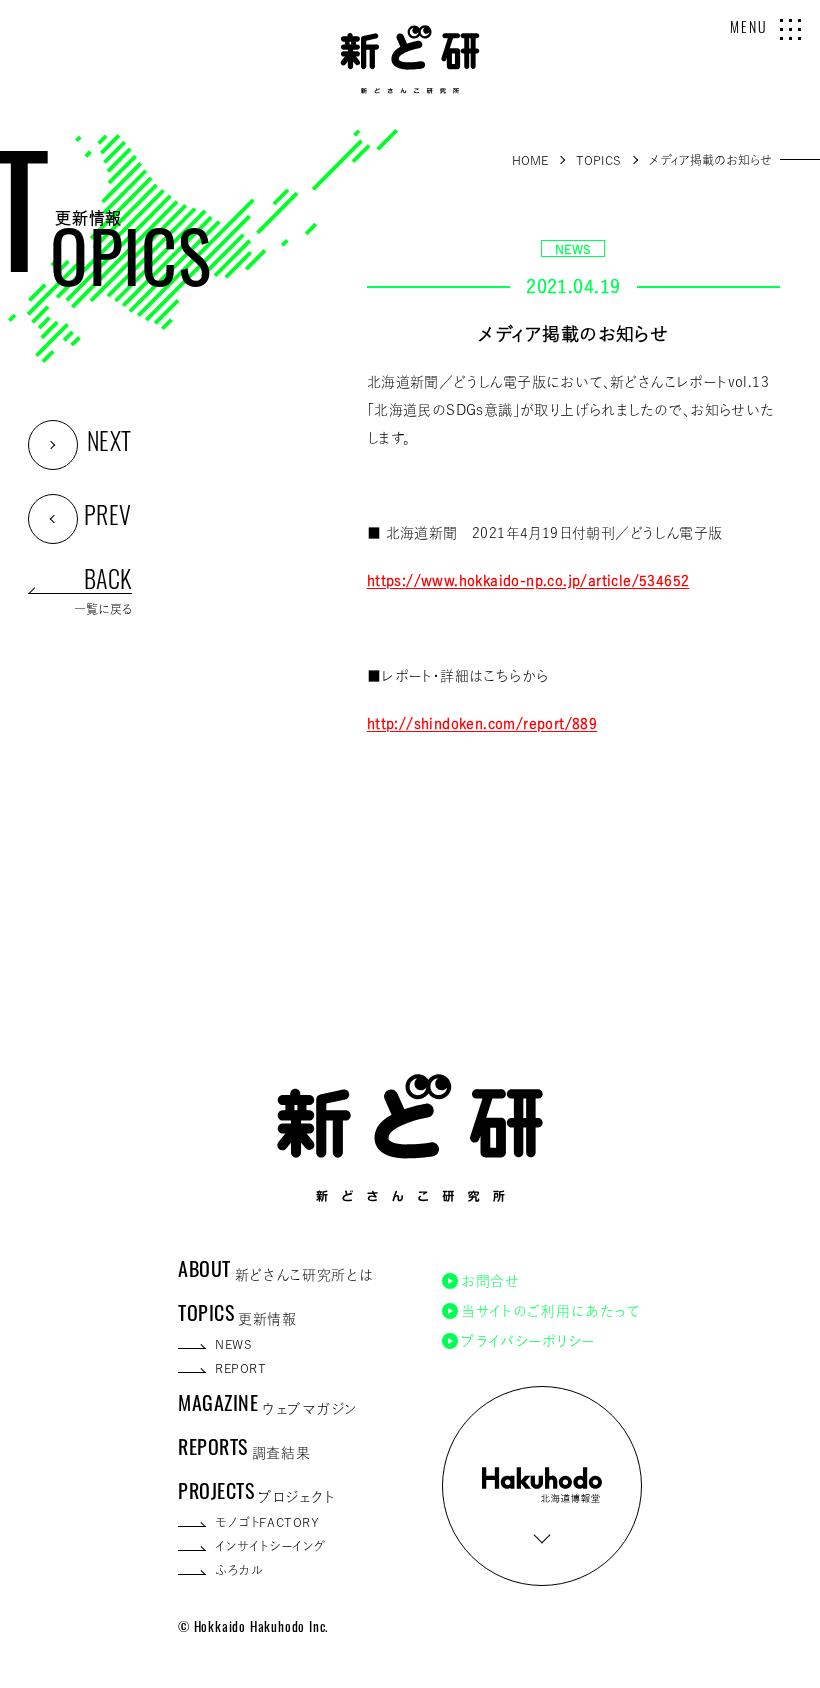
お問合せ (490, 1281)
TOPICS (598, 160)
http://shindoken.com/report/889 (482, 724)
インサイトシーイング (271, 1546)
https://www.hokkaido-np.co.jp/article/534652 (528, 581)
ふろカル (239, 1570)
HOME (530, 160)
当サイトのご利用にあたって (550, 1311)
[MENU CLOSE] (790, 29)
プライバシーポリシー (528, 1341)
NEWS (573, 249)
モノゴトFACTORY (267, 1522)
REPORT (241, 1368)
